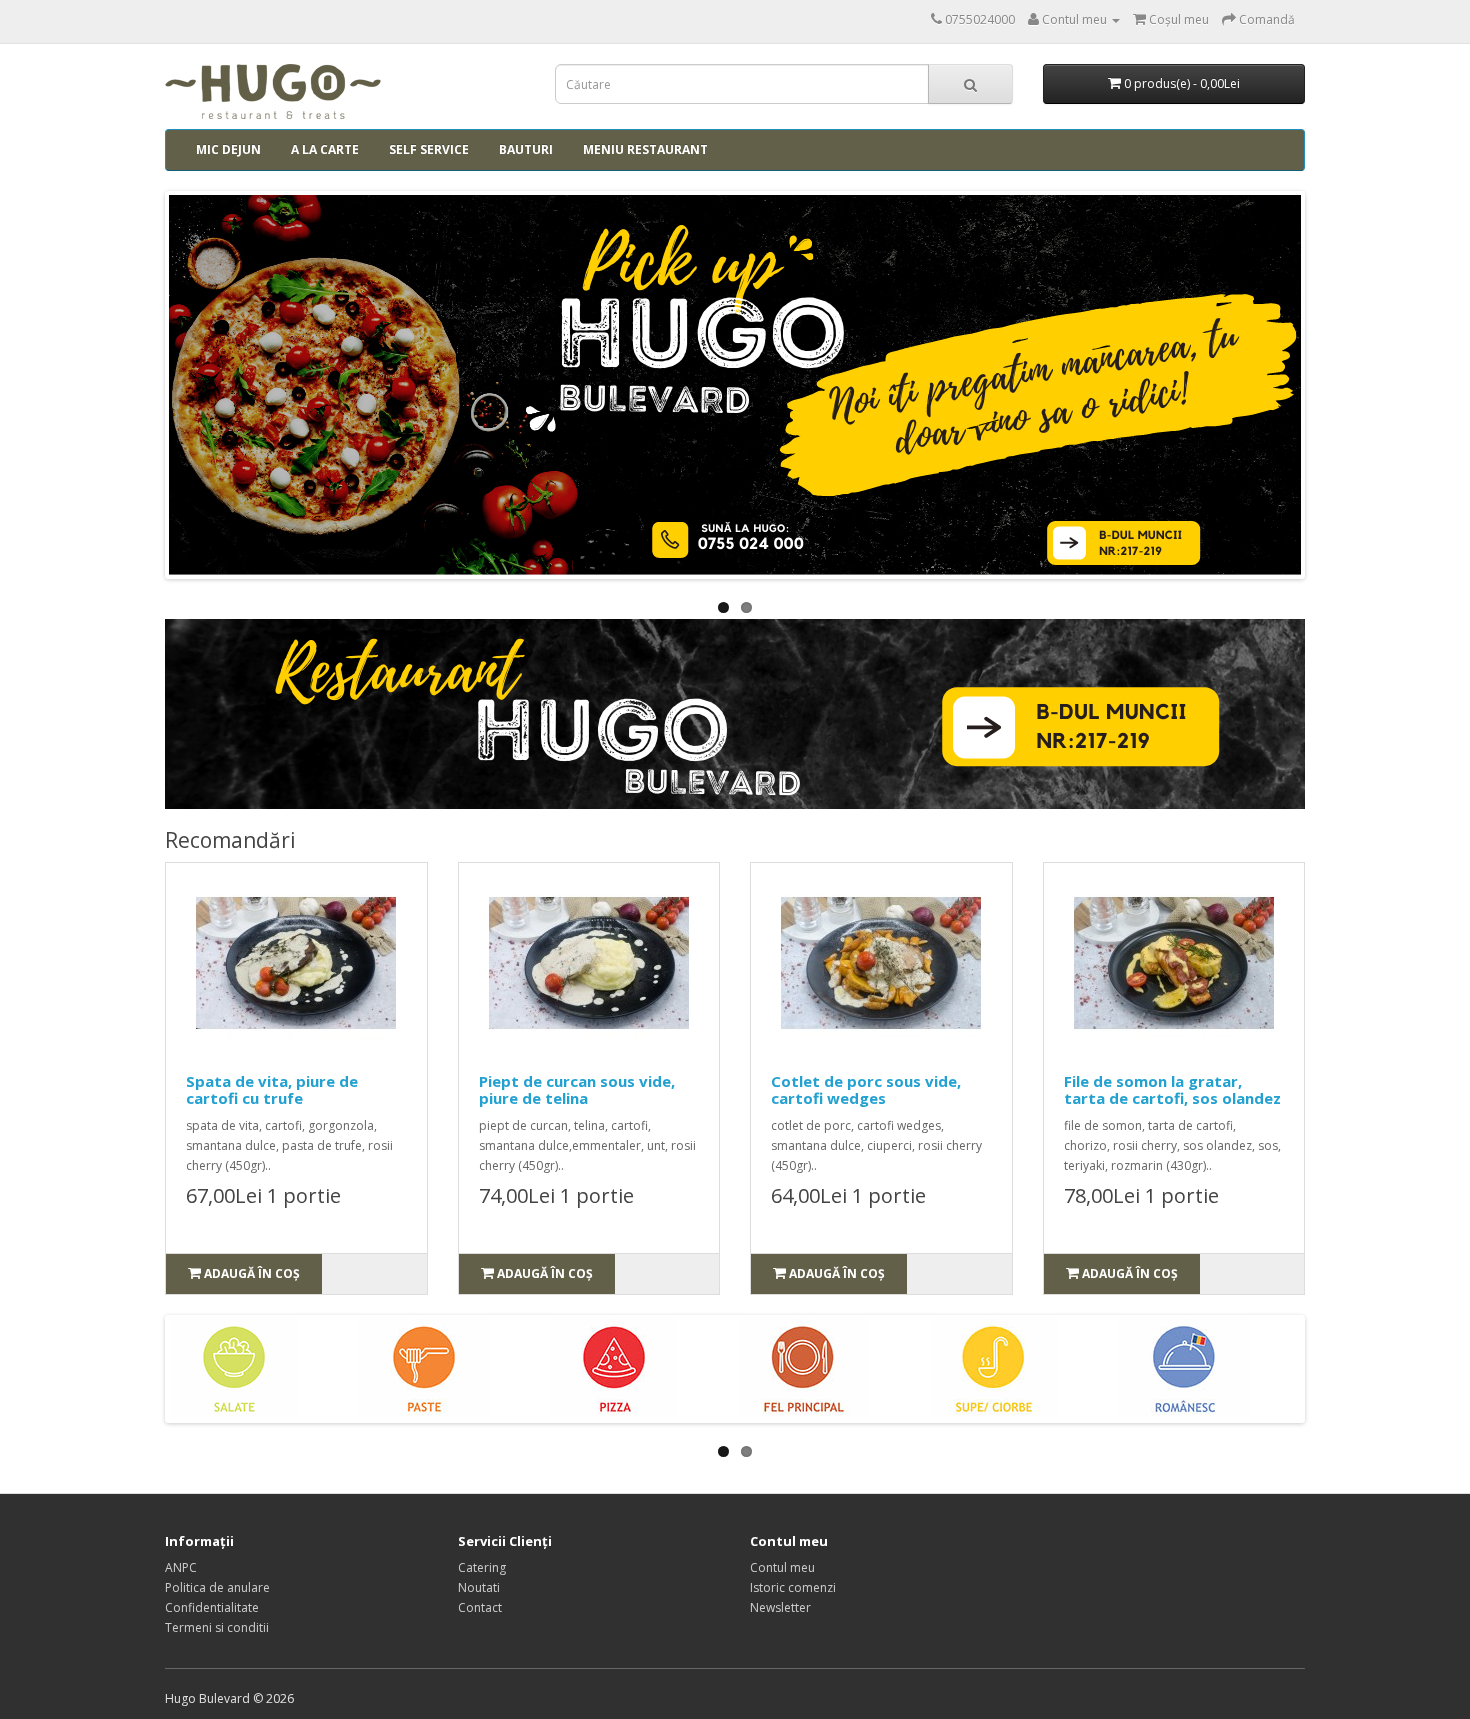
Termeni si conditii (217, 1627)
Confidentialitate (212, 1607)
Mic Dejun (228, 149)
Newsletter (780, 1607)
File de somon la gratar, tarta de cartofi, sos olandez (1172, 1089)
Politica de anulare (217, 1587)
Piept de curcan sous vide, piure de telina (577, 1089)
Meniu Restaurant (645, 149)
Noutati (479, 1587)
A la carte (325, 149)
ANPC (181, 1567)
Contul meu (782, 1567)
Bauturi (526, 149)
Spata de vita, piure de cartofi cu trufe (272, 1089)
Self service (429, 149)
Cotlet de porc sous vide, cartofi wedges (866, 1089)
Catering (482, 1567)
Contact (480, 1607)
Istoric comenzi (793, 1587)
